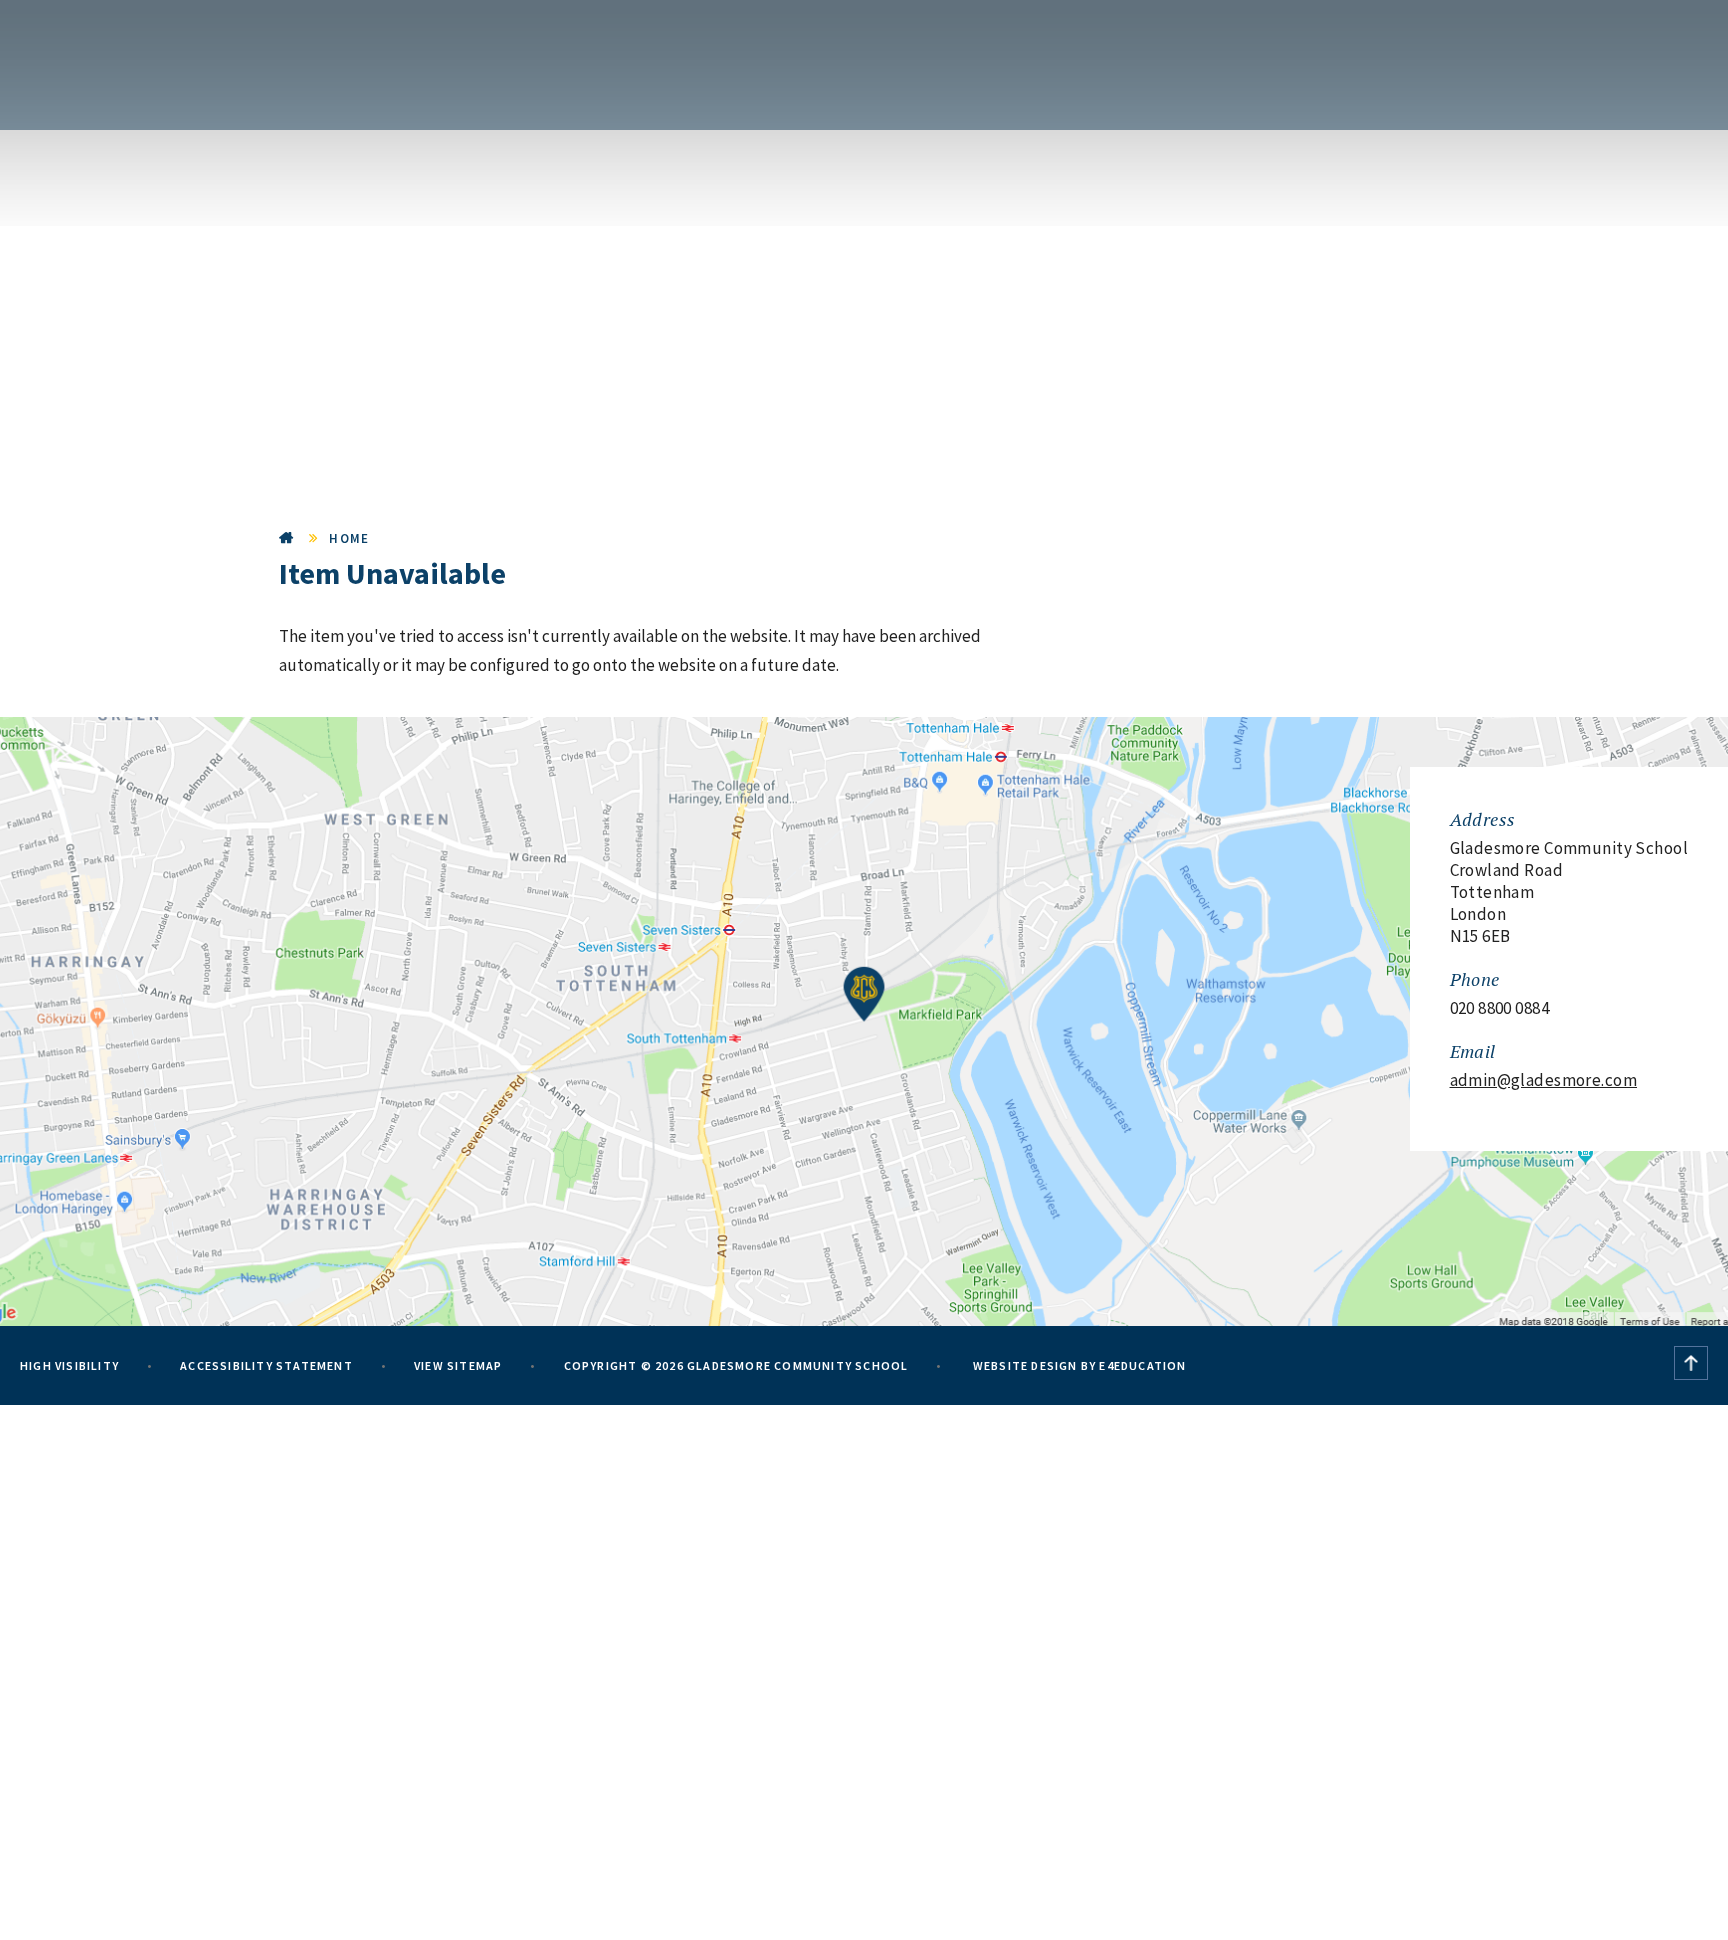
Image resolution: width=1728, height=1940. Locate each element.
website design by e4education (1078, 1365)
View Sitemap (458, 1365)
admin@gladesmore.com (1544, 1080)
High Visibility (69, 1365)
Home (287, 538)
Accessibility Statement (266, 1365)
